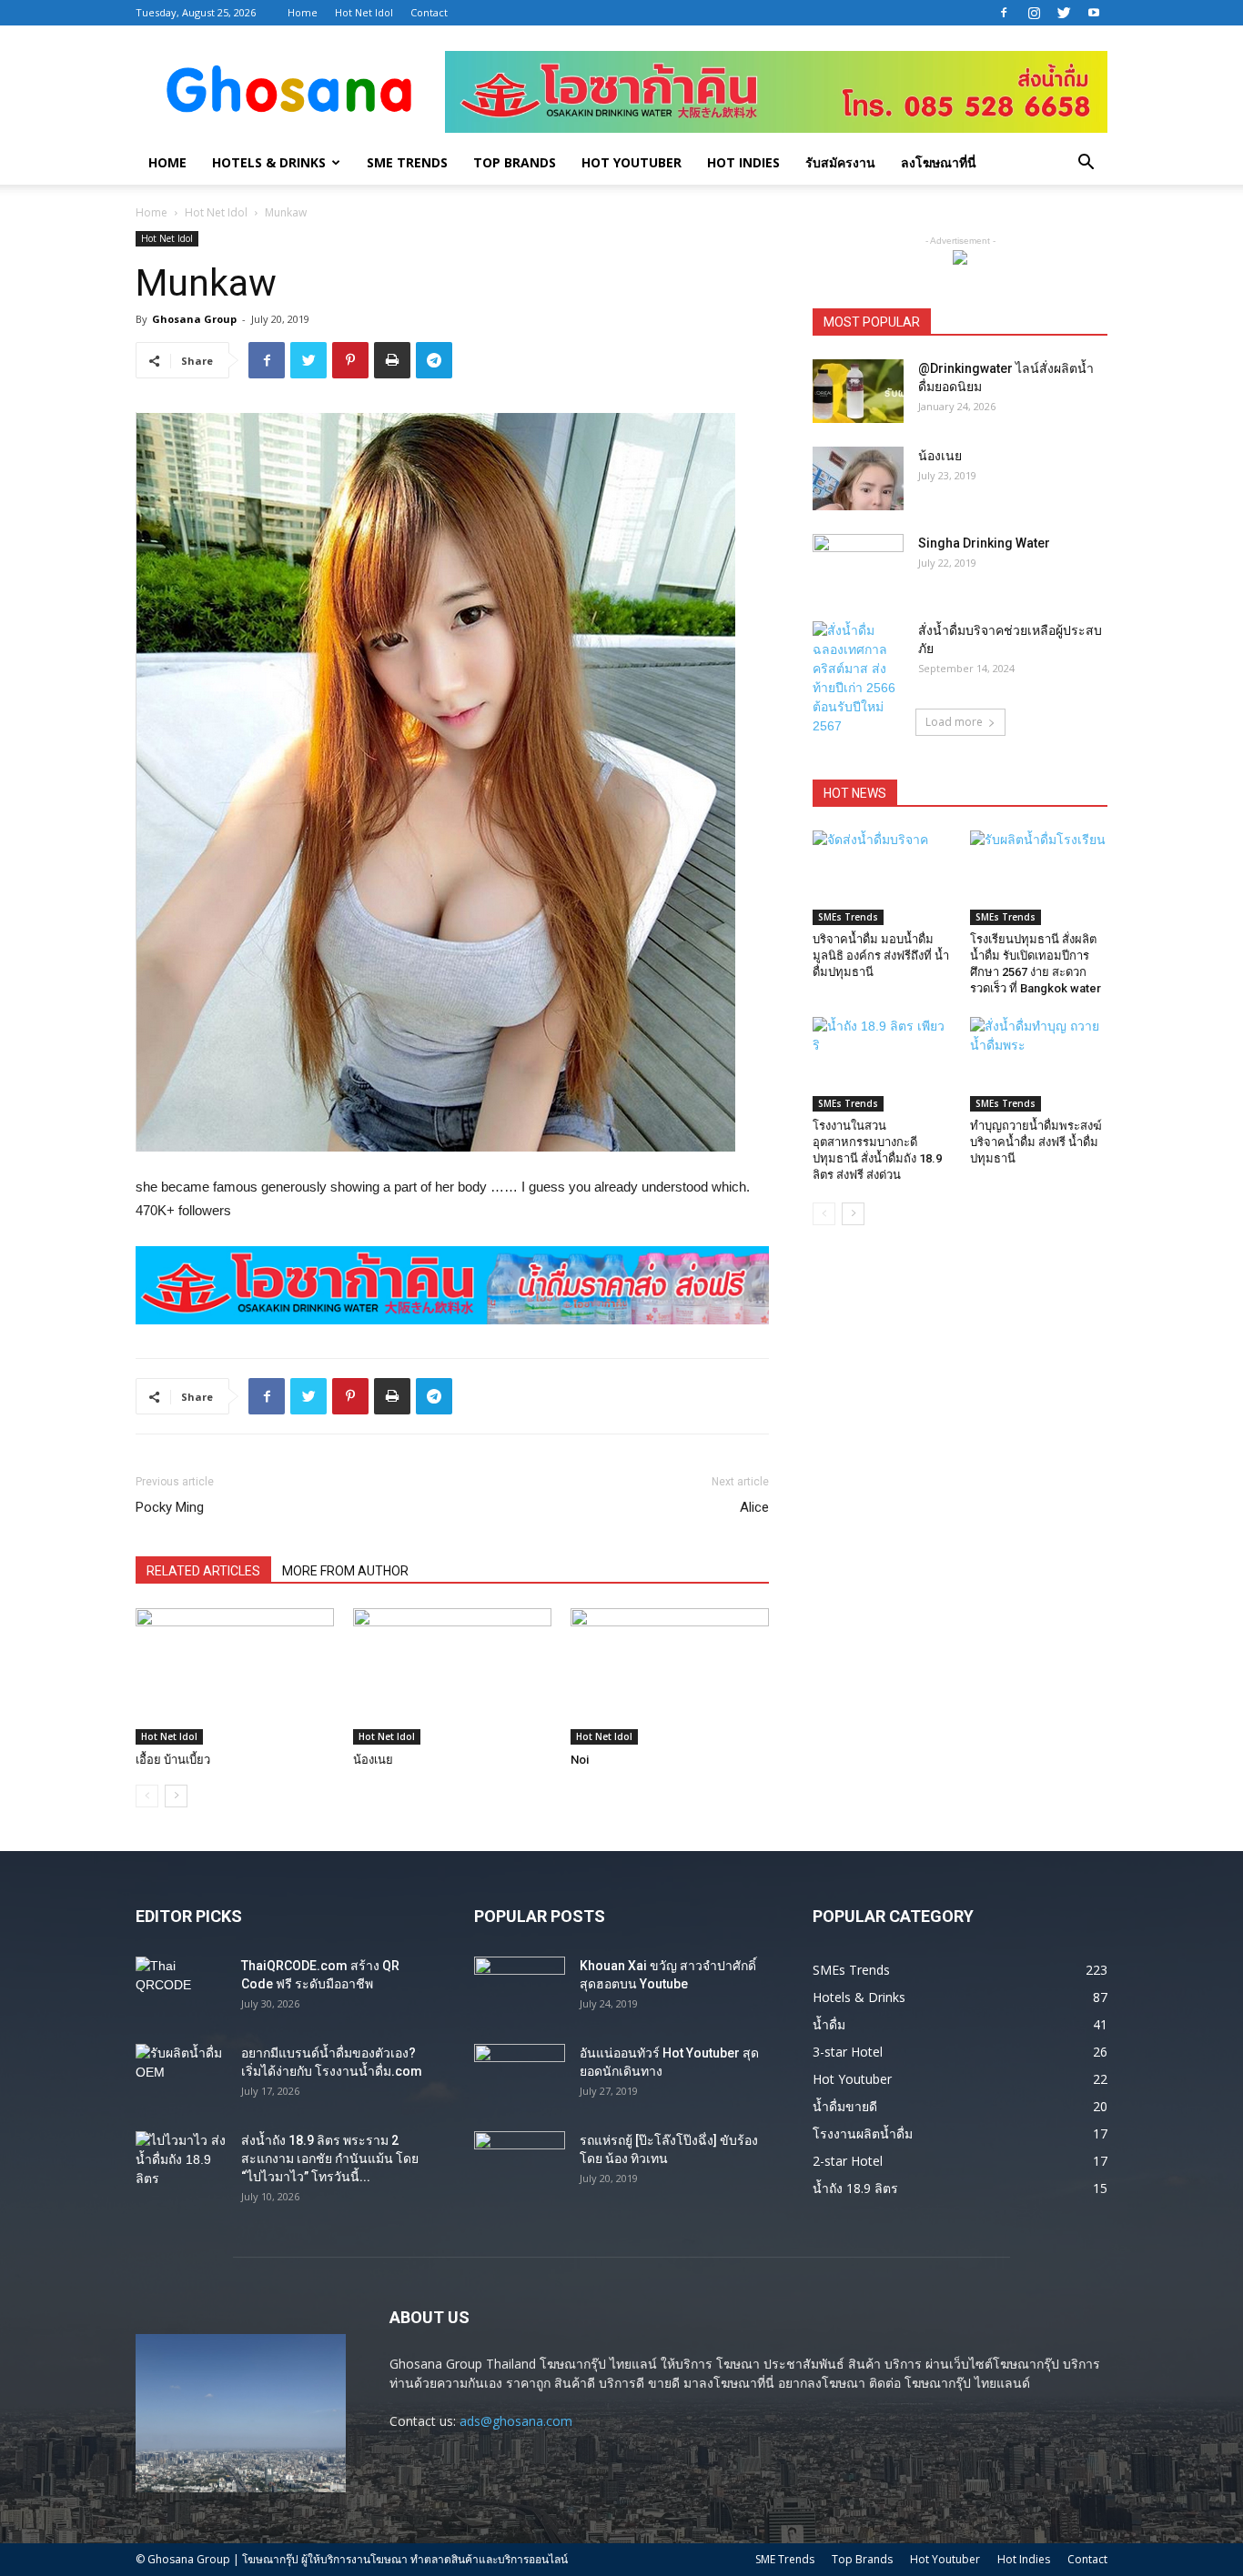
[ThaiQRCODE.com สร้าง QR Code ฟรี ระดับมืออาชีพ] (181, 1988)
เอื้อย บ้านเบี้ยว (173, 1760)
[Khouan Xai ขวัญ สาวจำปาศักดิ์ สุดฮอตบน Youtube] (520, 1988)
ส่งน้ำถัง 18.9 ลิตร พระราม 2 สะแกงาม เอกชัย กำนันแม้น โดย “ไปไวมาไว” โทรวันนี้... (330, 2158)
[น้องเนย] (452, 1676)
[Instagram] (1034, 13)
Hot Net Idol (364, 12)
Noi (580, 1760)
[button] (1086, 164)
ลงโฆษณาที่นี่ (939, 162)
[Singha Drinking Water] (858, 566)
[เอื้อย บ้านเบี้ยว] (235, 1676)
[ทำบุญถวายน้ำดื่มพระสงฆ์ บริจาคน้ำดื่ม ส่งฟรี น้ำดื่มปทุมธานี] (1039, 1064)
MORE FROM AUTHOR (345, 1571)
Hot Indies (743, 162)
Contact (429, 12)
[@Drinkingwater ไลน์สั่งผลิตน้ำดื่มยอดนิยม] (858, 391)
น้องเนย (373, 1760)
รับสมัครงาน (840, 162)
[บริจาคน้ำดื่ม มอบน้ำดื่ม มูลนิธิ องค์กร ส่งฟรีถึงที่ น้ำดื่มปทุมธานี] (882, 878)
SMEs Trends (848, 917)
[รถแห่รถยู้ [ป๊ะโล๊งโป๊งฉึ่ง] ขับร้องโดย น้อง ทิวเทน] (520, 2163)
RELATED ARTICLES (203, 1571)
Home (303, 12)
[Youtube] (1094, 13)
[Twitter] (1064, 13)
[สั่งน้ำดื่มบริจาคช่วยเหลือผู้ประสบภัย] (858, 679)
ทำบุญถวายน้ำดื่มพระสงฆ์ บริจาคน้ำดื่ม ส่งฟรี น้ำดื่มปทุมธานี (1036, 1142)
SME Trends (407, 162)
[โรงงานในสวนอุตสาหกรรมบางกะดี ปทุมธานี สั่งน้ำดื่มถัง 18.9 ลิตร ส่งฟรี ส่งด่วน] (882, 1064)
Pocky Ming (170, 1507)
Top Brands (515, 162)
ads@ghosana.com (516, 2421)
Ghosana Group (194, 319)
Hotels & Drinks (269, 162)
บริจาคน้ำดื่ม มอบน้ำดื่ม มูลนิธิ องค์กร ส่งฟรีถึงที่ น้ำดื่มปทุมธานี (881, 956)
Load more (954, 722)
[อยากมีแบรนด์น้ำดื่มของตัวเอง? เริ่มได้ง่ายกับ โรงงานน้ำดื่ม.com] (181, 2076)
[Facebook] (1004, 13)
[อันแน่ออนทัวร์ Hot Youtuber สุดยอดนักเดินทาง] (520, 2076)
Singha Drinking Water (984, 543)
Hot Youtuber (632, 162)
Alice (754, 1507)
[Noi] (670, 1676)
